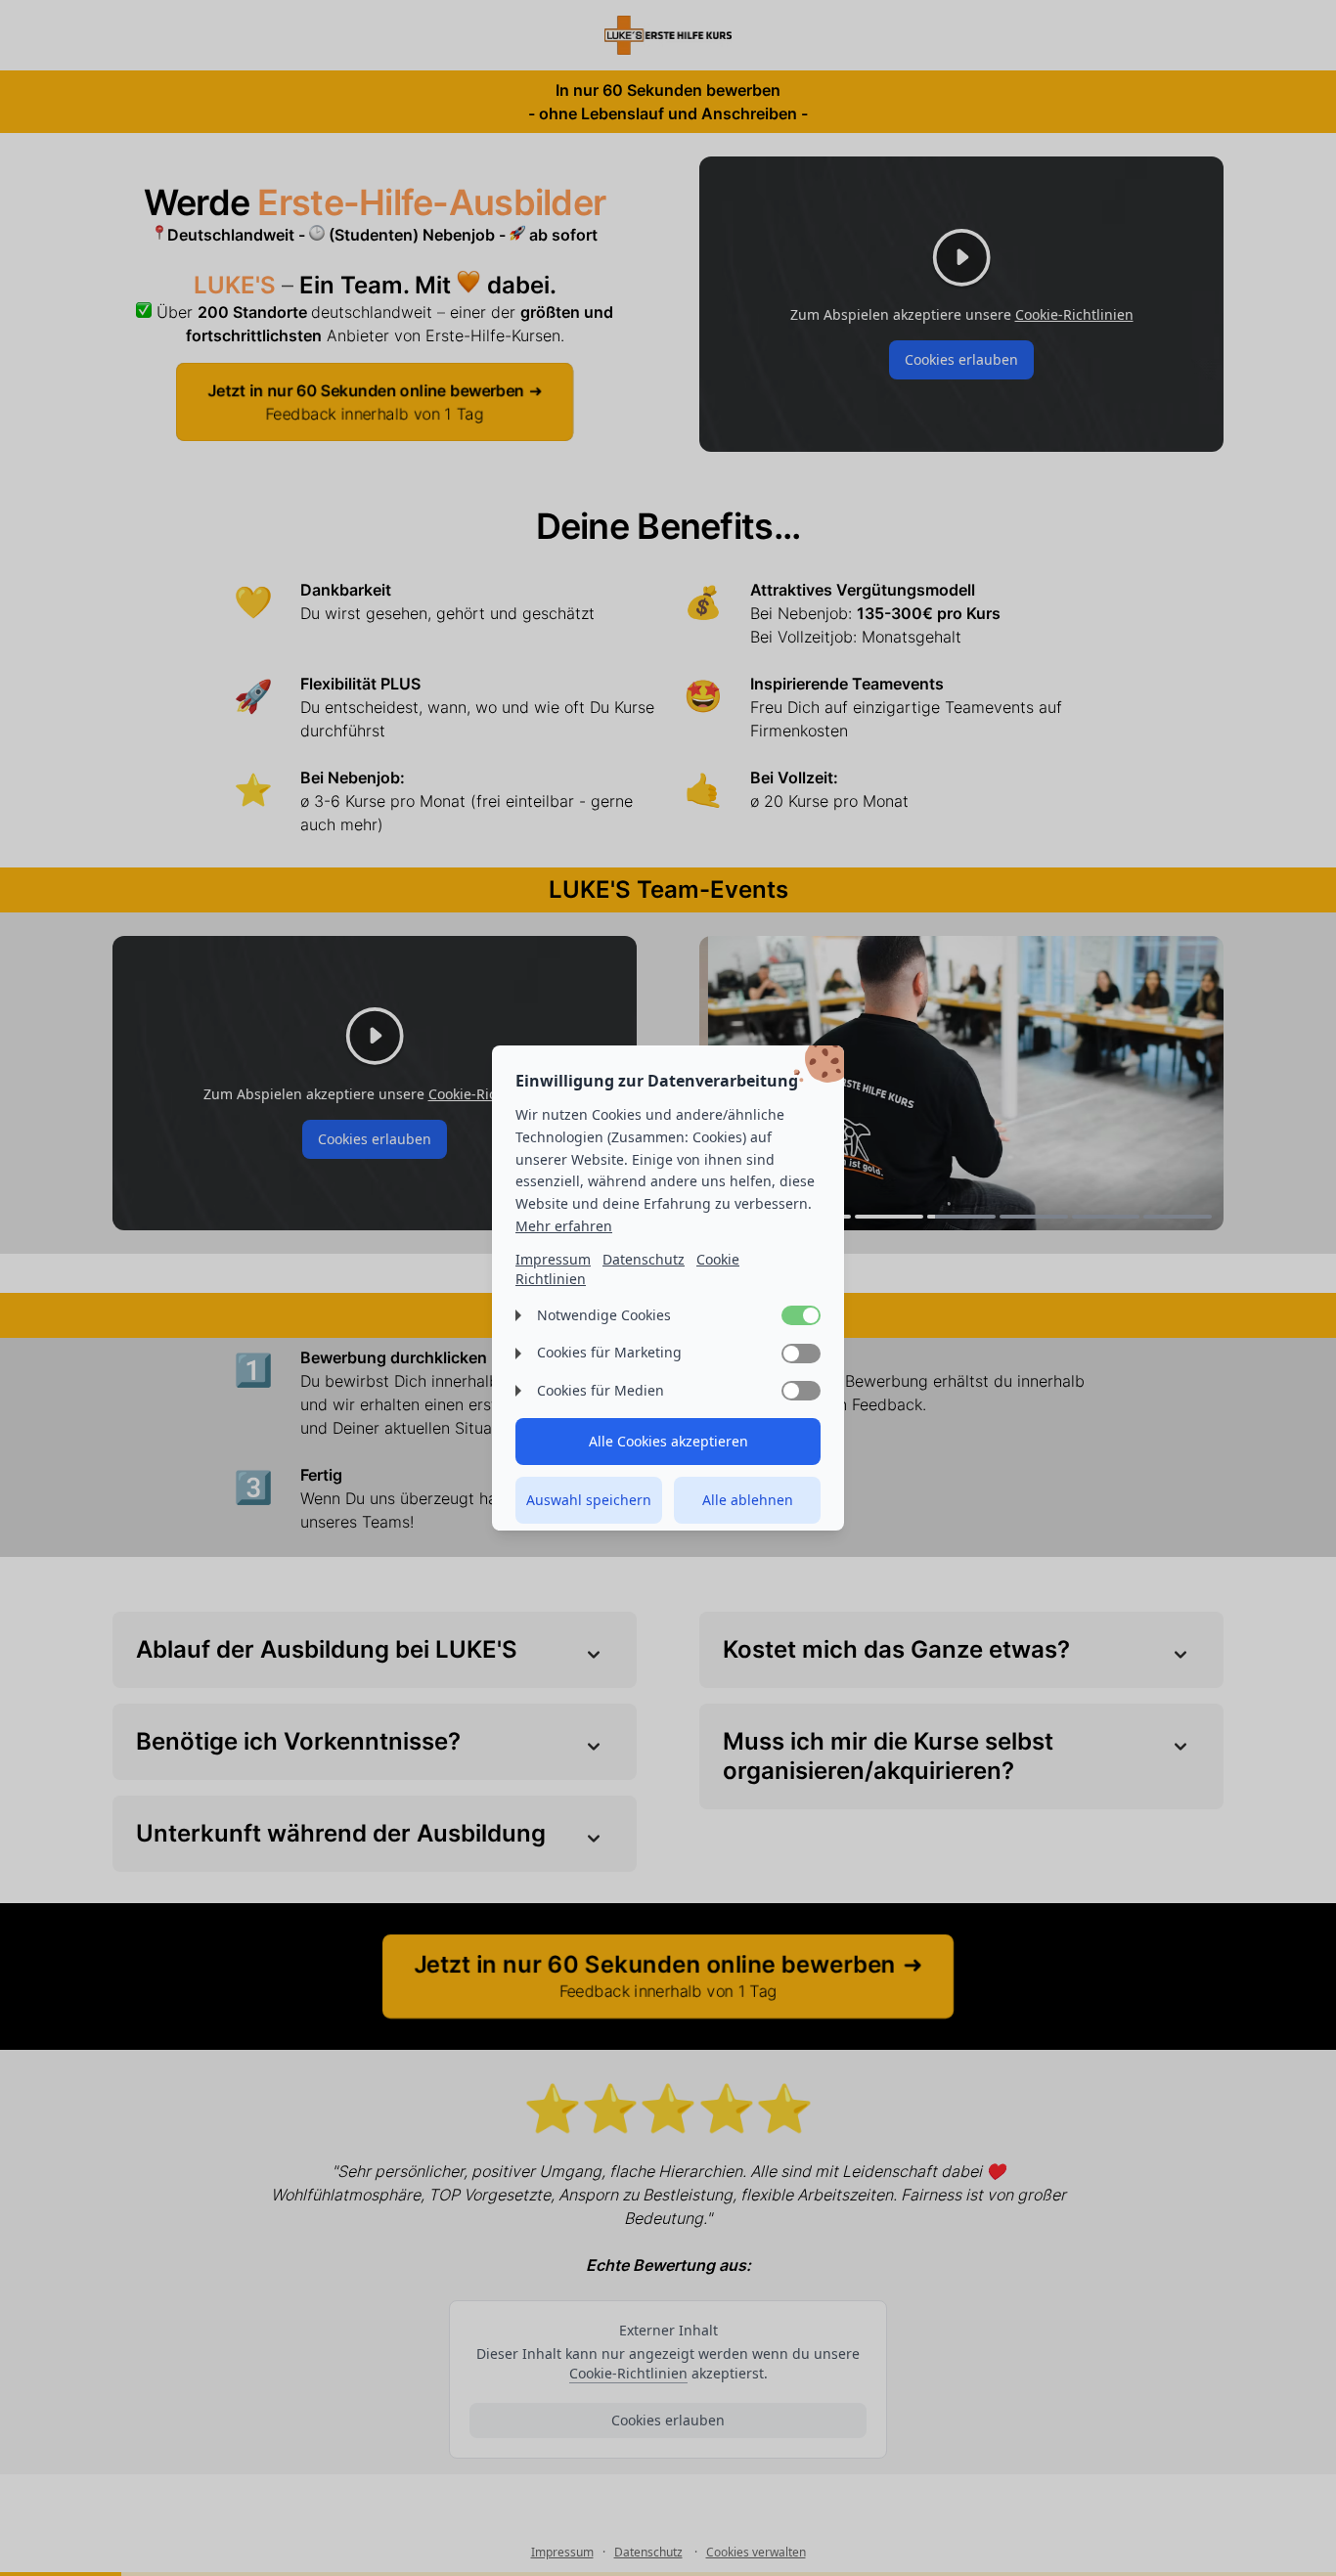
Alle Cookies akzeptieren (668, 1441)
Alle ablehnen (748, 1500)
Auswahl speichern (589, 1500)
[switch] (801, 1315)
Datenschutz (644, 1259)
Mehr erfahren (564, 1226)
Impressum (553, 1259)
